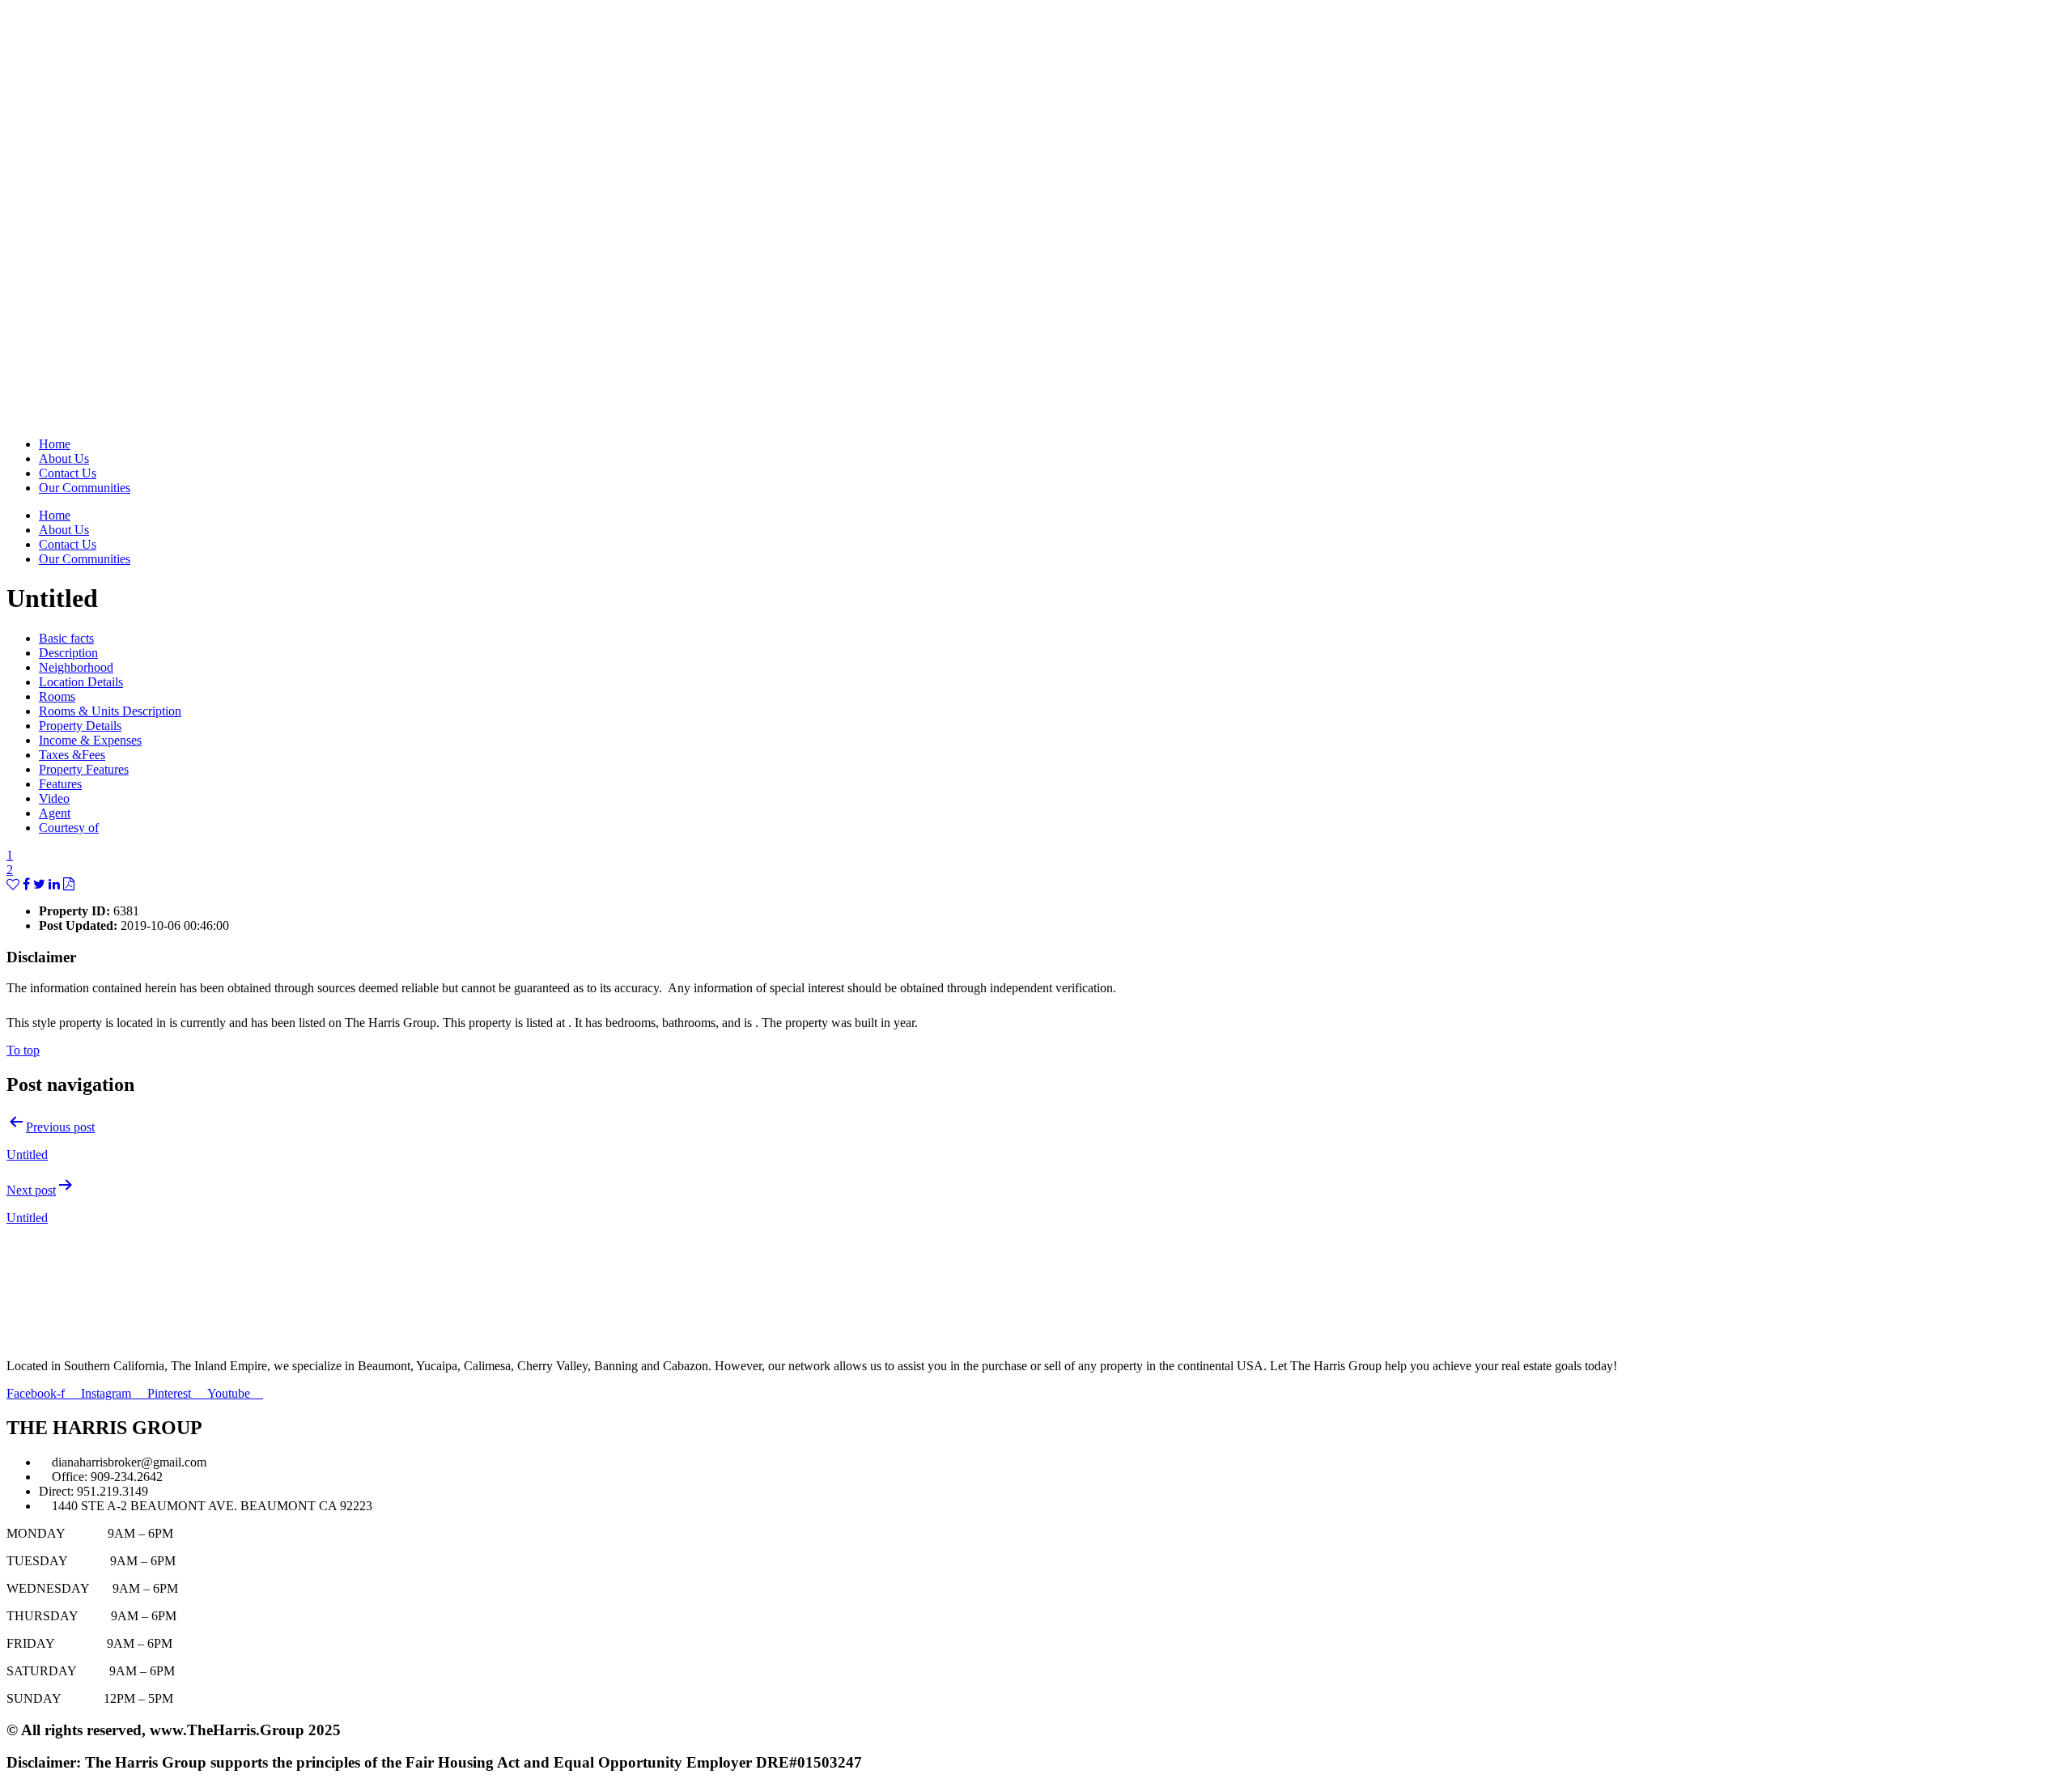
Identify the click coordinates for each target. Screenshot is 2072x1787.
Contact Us (68, 473)
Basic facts (66, 638)
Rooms (57, 696)
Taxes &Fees (72, 755)
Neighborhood (76, 667)
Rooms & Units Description (110, 711)
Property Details (80, 726)
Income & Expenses (90, 740)
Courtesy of (69, 828)
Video (54, 798)
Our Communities (85, 488)
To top (23, 1050)
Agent (55, 813)
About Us (64, 458)
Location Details (81, 682)
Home (55, 444)
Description (68, 653)
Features (60, 784)
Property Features (84, 769)
